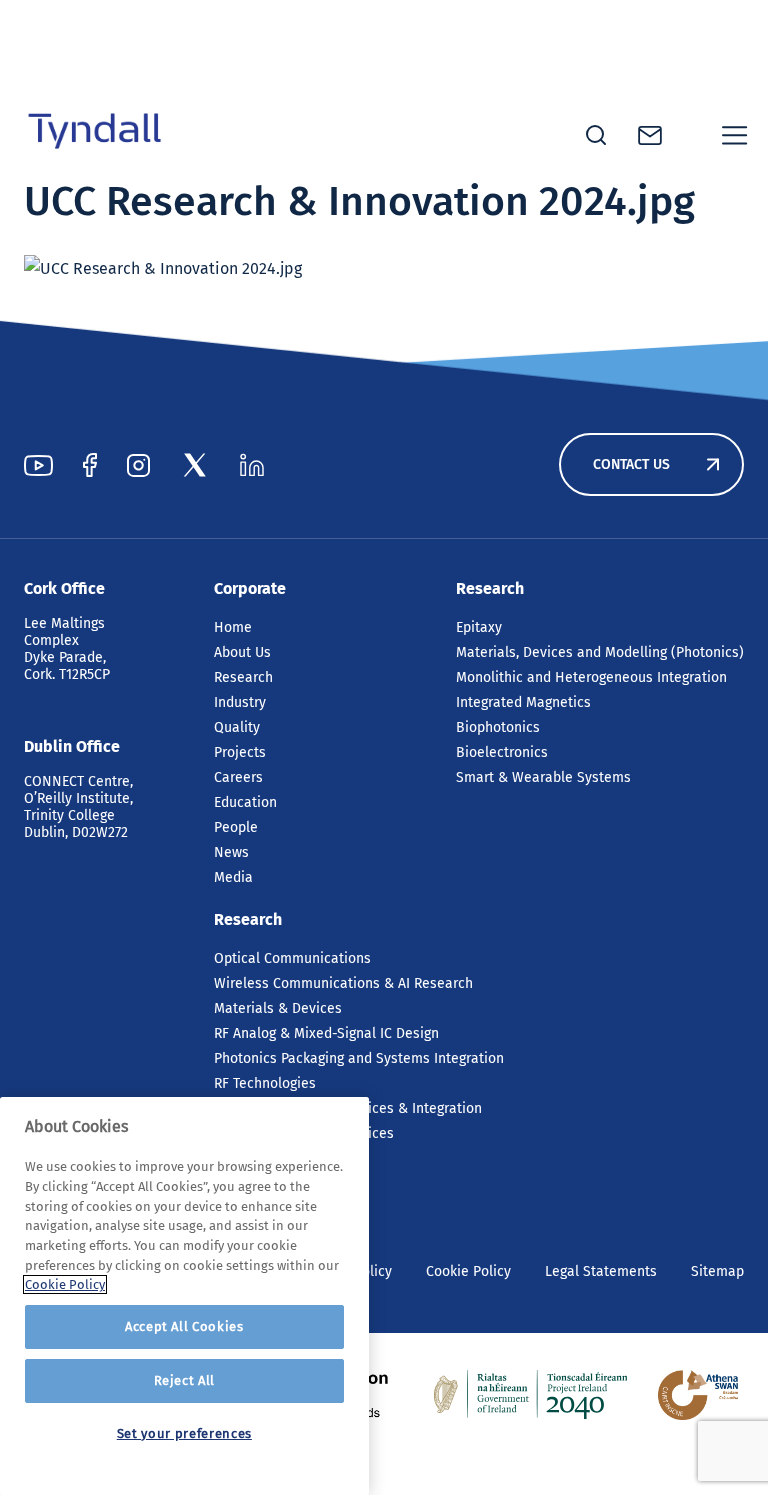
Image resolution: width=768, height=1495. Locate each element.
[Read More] (531, 1395)
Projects (240, 752)
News (231, 852)
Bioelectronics (502, 752)
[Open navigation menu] (735, 135)
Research (243, 677)
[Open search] (596, 135)
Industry (240, 702)
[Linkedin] (252, 465)
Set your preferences (184, 1433)
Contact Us (631, 464)
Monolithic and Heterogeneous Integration (591, 677)
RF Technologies (265, 1083)
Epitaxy (479, 627)
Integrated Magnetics (523, 702)
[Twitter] (195, 465)
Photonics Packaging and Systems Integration (359, 1058)
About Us (242, 652)
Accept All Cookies (184, 1326)
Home (233, 627)
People (236, 827)
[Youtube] (38, 465)
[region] (184, 1296)
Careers (238, 777)
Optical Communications (292, 958)
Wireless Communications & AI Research (343, 983)
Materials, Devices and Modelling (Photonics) (600, 652)
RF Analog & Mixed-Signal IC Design (326, 1033)
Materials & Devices (278, 1008)
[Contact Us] (650, 135)
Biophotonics (498, 727)
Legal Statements (601, 1271)
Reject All (185, 1380)
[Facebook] (90, 465)
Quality (237, 727)
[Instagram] (138, 465)
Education (245, 802)
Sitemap (717, 1271)
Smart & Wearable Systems (543, 777)
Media (233, 877)
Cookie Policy (468, 1271)
